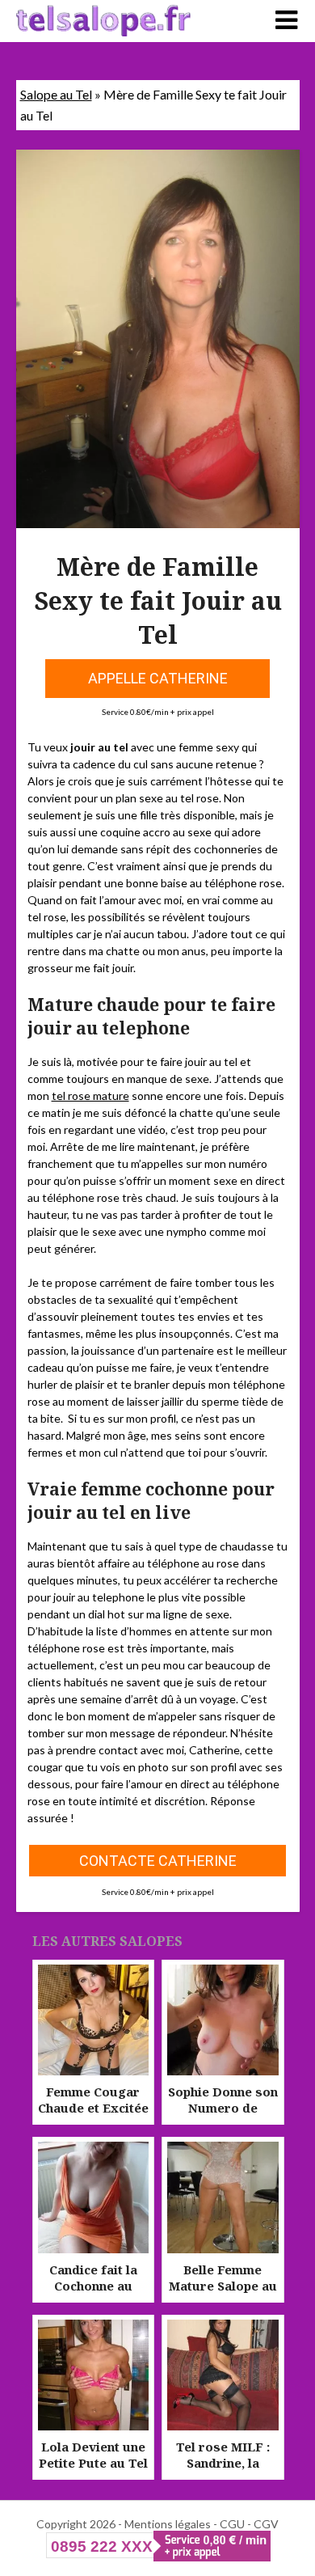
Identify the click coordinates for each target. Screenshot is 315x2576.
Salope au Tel (56, 94)
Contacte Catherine (158, 1861)
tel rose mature (90, 1096)
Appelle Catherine (158, 678)
